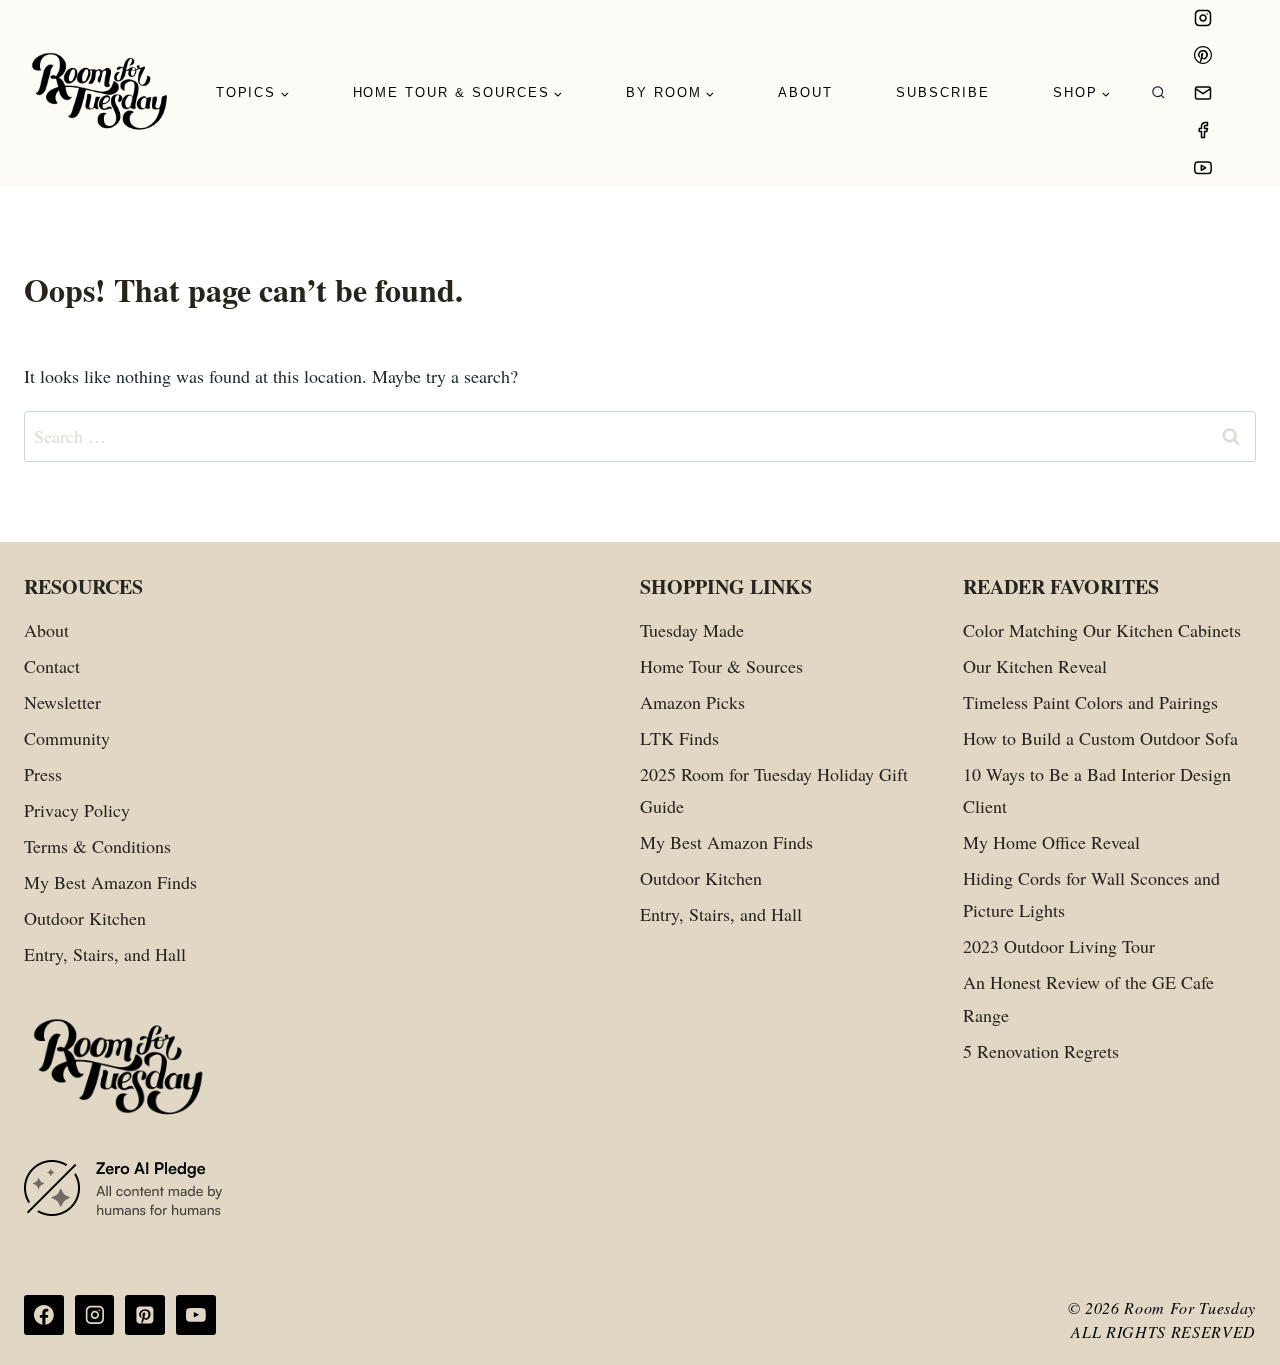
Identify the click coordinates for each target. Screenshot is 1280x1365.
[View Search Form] (1158, 93)
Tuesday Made (692, 630)
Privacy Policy (77, 810)
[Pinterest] (1203, 55)
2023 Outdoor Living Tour (1059, 946)
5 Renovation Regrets (1041, 1051)
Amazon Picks (692, 702)
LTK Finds (679, 738)
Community (67, 738)
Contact (52, 666)
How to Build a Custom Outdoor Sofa (1100, 738)
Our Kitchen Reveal (1035, 666)
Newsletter (62, 702)
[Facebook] (1203, 130)
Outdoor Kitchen (85, 918)
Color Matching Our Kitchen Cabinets (1102, 630)
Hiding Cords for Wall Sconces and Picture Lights (1091, 894)
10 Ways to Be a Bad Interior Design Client (1097, 790)
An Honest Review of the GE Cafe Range (1088, 998)
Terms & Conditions (97, 846)
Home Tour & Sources (721, 666)
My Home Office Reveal (1051, 842)
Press (43, 774)
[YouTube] (1203, 168)
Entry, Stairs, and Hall (105, 954)
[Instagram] (1203, 18)
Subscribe (943, 92)
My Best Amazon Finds (110, 882)
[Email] (1203, 93)
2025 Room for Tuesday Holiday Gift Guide (774, 790)
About (805, 92)
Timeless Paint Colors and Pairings (1090, 702)
